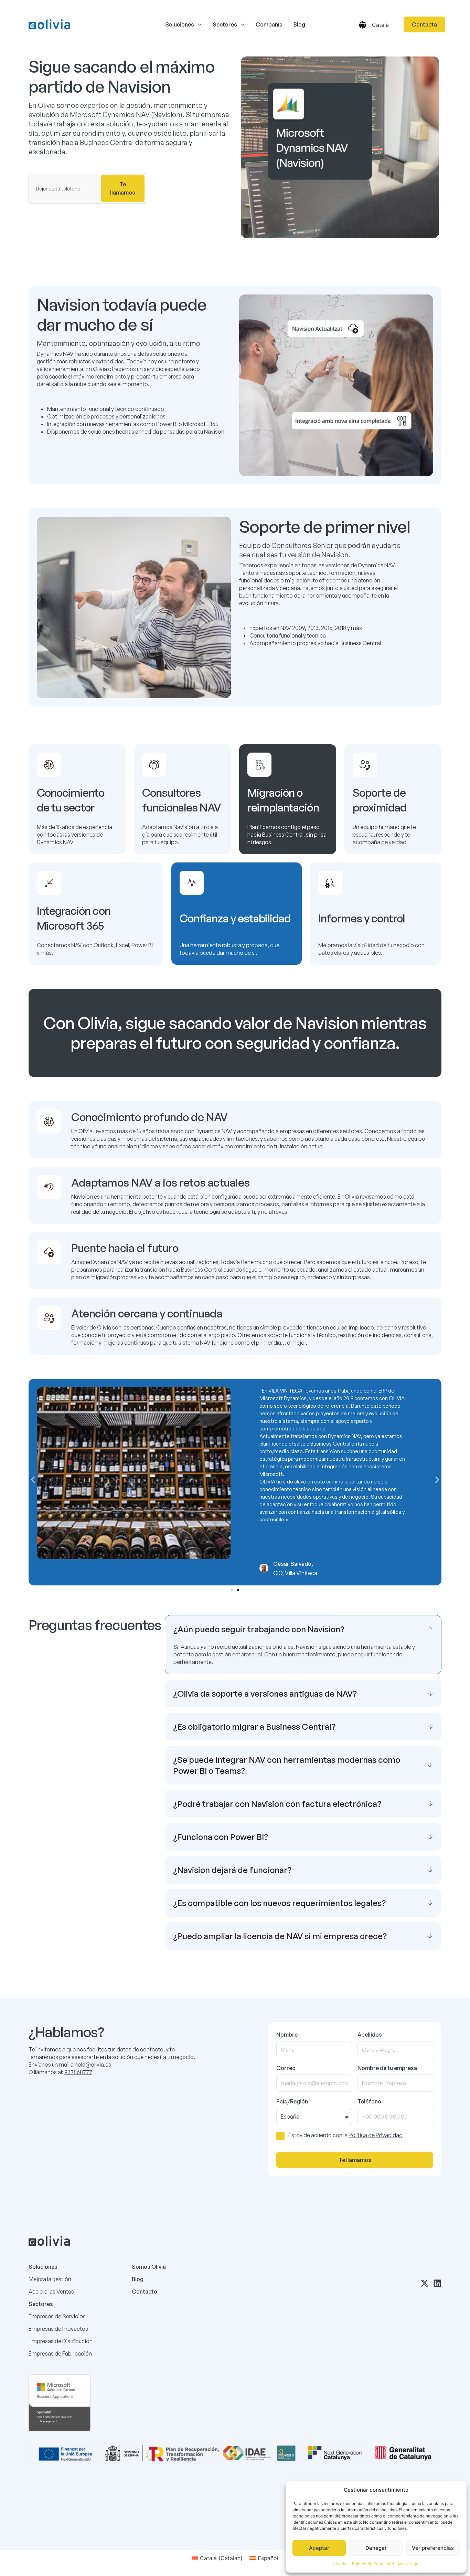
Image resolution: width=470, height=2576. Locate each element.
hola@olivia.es (93, 2065)
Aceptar (319, 2548)
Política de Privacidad (373, 2564)
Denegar (376, 2548)
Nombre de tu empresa (387, 2068)
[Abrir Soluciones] (200, 24)
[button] (33, 1480)
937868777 (78, 2072)
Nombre (287, 2035)
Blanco (127, 2500)
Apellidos (370, 2035)
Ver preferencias (433, 2548)
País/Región (292, 2101)
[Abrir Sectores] (243, 24)
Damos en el (108, 2500)
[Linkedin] (437, 2283)
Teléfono (369, 2101)
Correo (286, 2068)
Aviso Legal (408, 2564)
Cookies (341, 2564)
